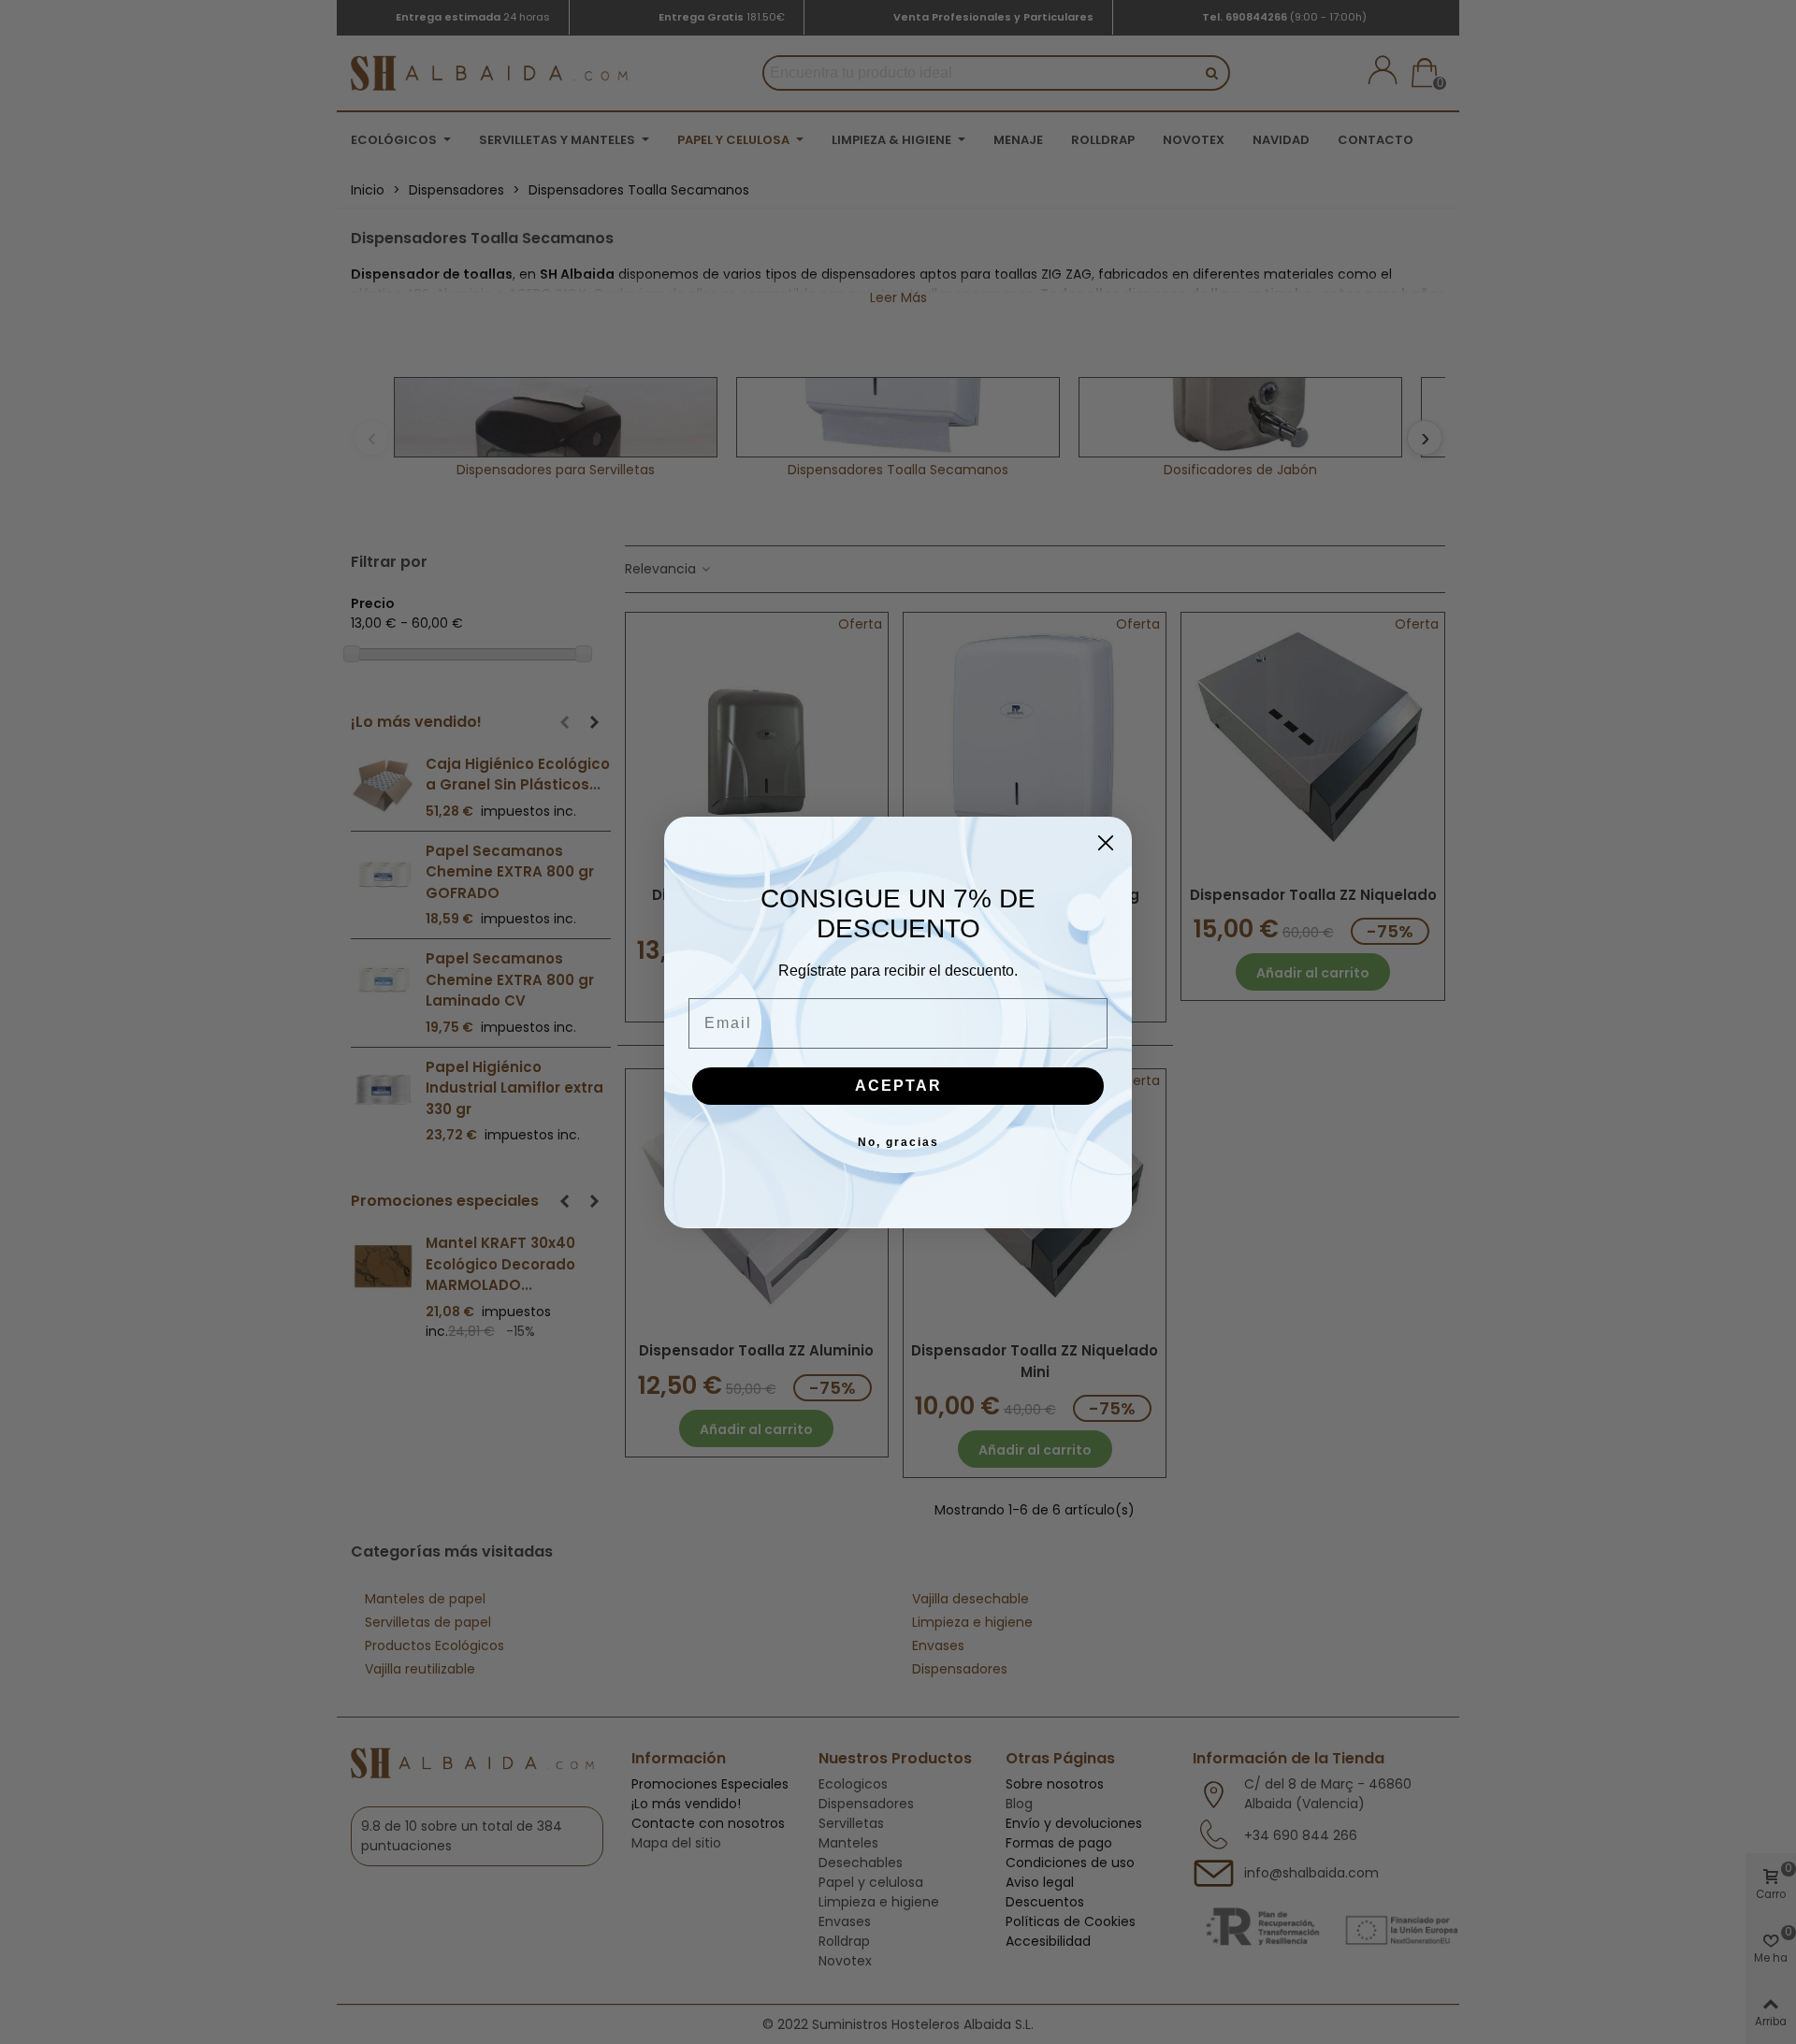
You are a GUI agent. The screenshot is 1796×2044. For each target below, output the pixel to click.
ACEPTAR (898, 1086)
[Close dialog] (1106, 843)
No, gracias (898, 1142)
